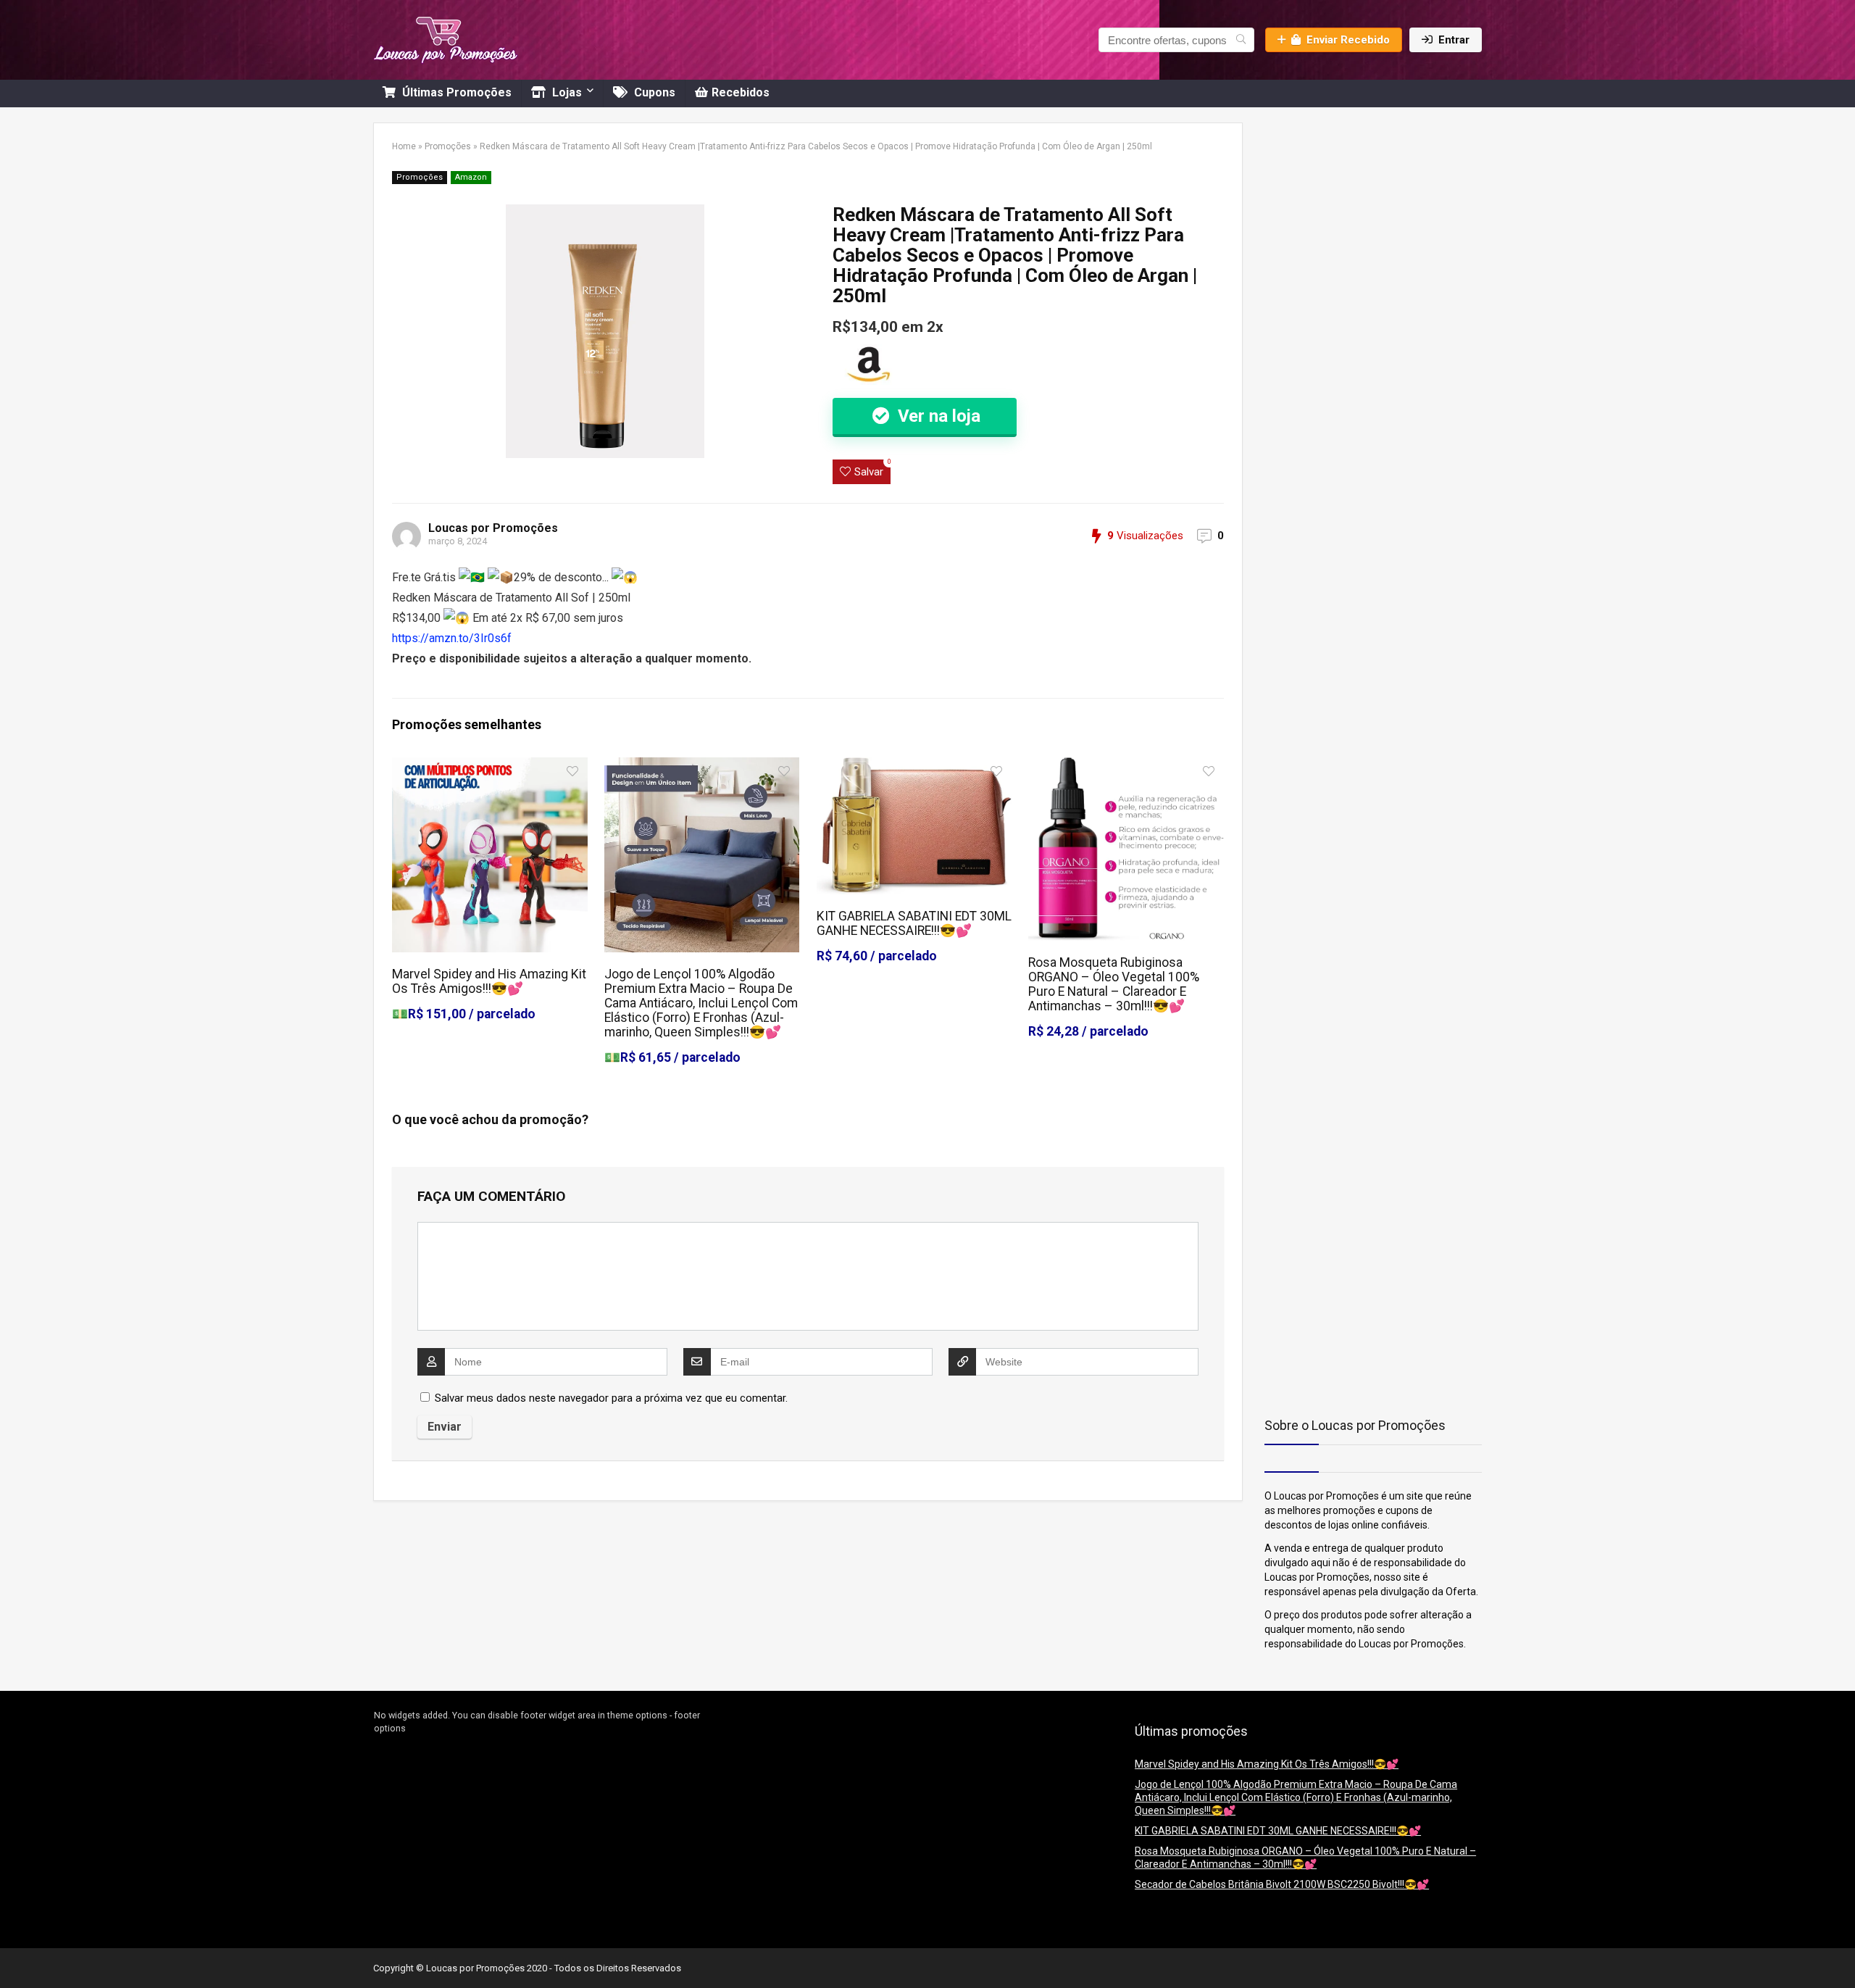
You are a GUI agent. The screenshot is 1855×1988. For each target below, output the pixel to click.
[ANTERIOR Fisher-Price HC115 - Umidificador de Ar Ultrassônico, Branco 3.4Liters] (14, 1952)
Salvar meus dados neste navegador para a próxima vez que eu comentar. (611, 1398)
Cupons (653, 92)
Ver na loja (937, 416)
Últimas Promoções (455, 92)
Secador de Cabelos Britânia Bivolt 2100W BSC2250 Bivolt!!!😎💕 (1282, 1884)
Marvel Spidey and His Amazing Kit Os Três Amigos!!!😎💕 (489, 981)
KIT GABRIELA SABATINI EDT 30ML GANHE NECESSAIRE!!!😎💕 (914, 923)
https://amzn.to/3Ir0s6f (452, 638)
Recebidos (741, 92)
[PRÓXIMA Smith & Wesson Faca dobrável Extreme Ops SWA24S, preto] (1841, 1952)
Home (404, 146)
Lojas (566, 92)
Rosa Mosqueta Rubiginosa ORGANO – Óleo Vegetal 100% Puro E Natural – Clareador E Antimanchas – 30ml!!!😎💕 (1114, 984)
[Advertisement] (1355, 213)
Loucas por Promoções (493, 528)
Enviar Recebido (1348, 40)
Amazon (471, 177)
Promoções (448, 146)
